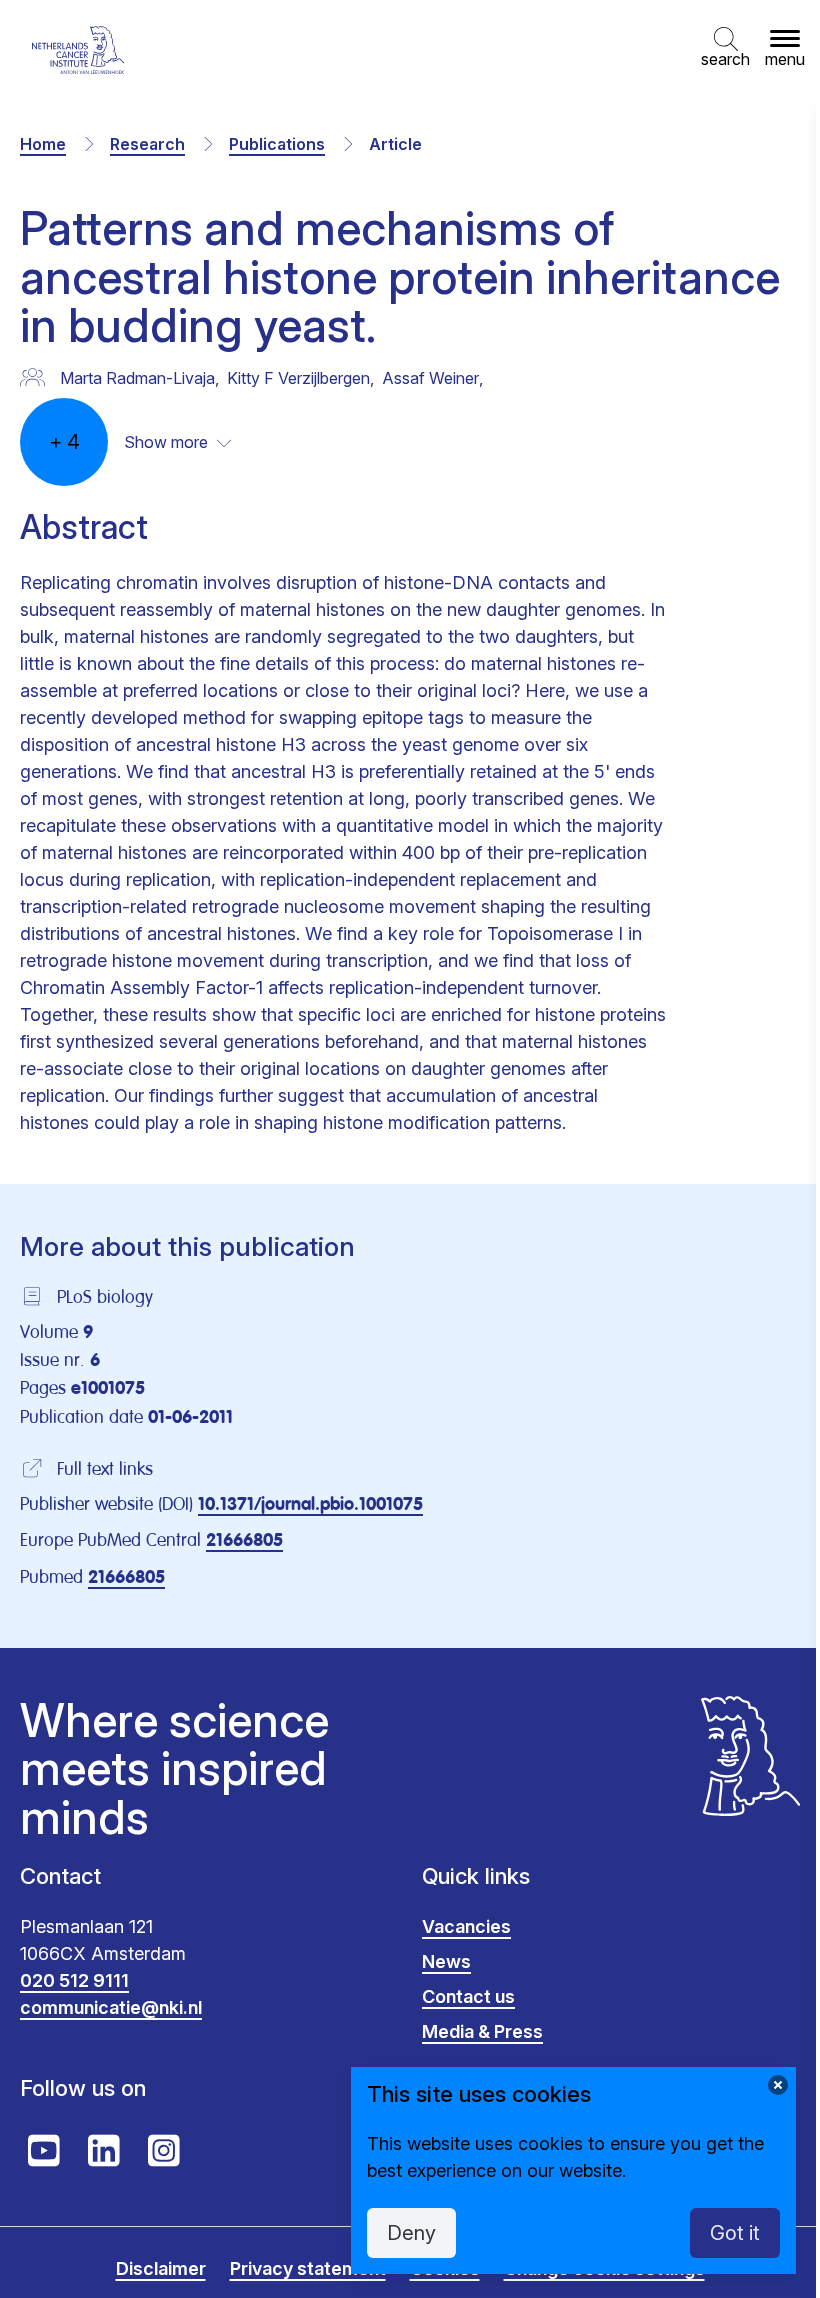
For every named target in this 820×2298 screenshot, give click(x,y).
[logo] (78, 50)
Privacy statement (308, 2268)
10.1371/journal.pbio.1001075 (310, 1505)
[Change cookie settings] (778, 2085)
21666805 (244, 1541)
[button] (725, 50)
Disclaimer (161, 2268)
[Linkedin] (104, 2151)
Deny (411, 2233)
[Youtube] (44, 2151)
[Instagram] (164, 2151)
